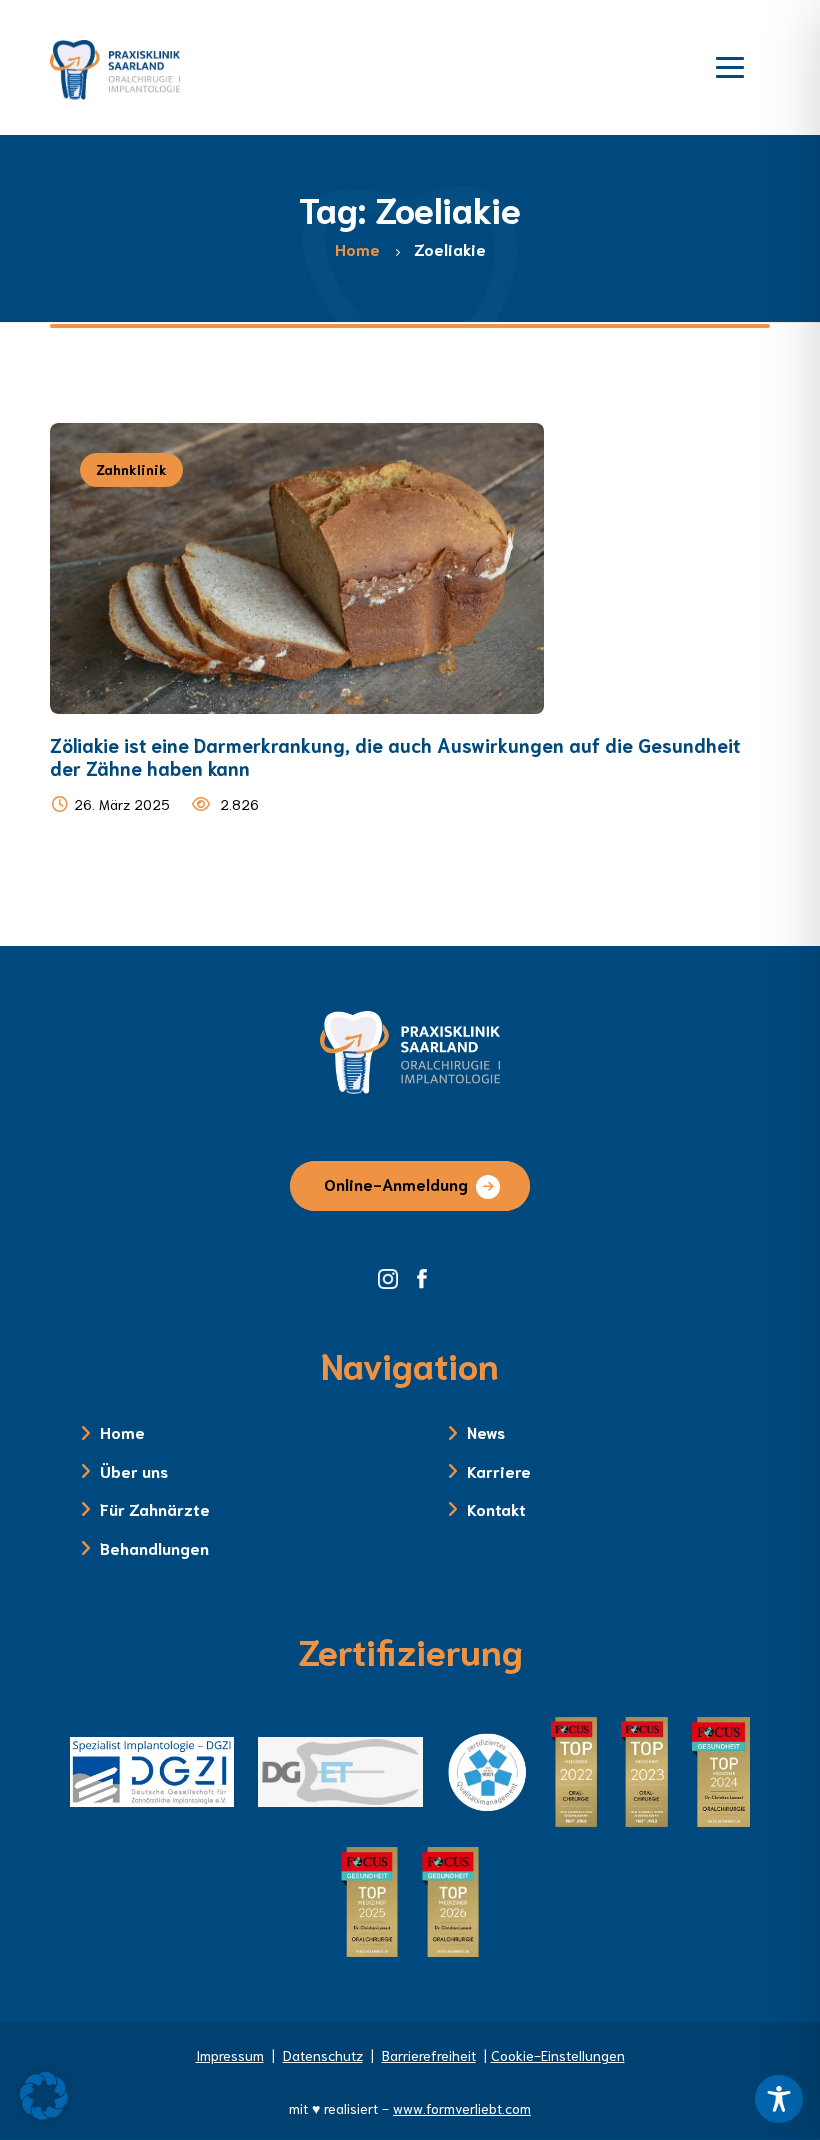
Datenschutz (323, 2055)
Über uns (134, 1470)
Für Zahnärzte (155, 1508)
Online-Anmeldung (396, 1183)
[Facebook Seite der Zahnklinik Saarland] (427, 1277)
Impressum (230, 2055)
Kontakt (496, 1508)
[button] (44, 2096)
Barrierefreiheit (429, 2055)
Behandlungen (154, 1547)
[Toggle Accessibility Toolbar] (779, 2099)
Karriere (499, 1470)
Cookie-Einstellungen (558, 2055)
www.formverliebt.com (462, 2108)
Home (122, 1431)
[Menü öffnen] (730, 65)
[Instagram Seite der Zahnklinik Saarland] (395, 1277)
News (486, 1431)
